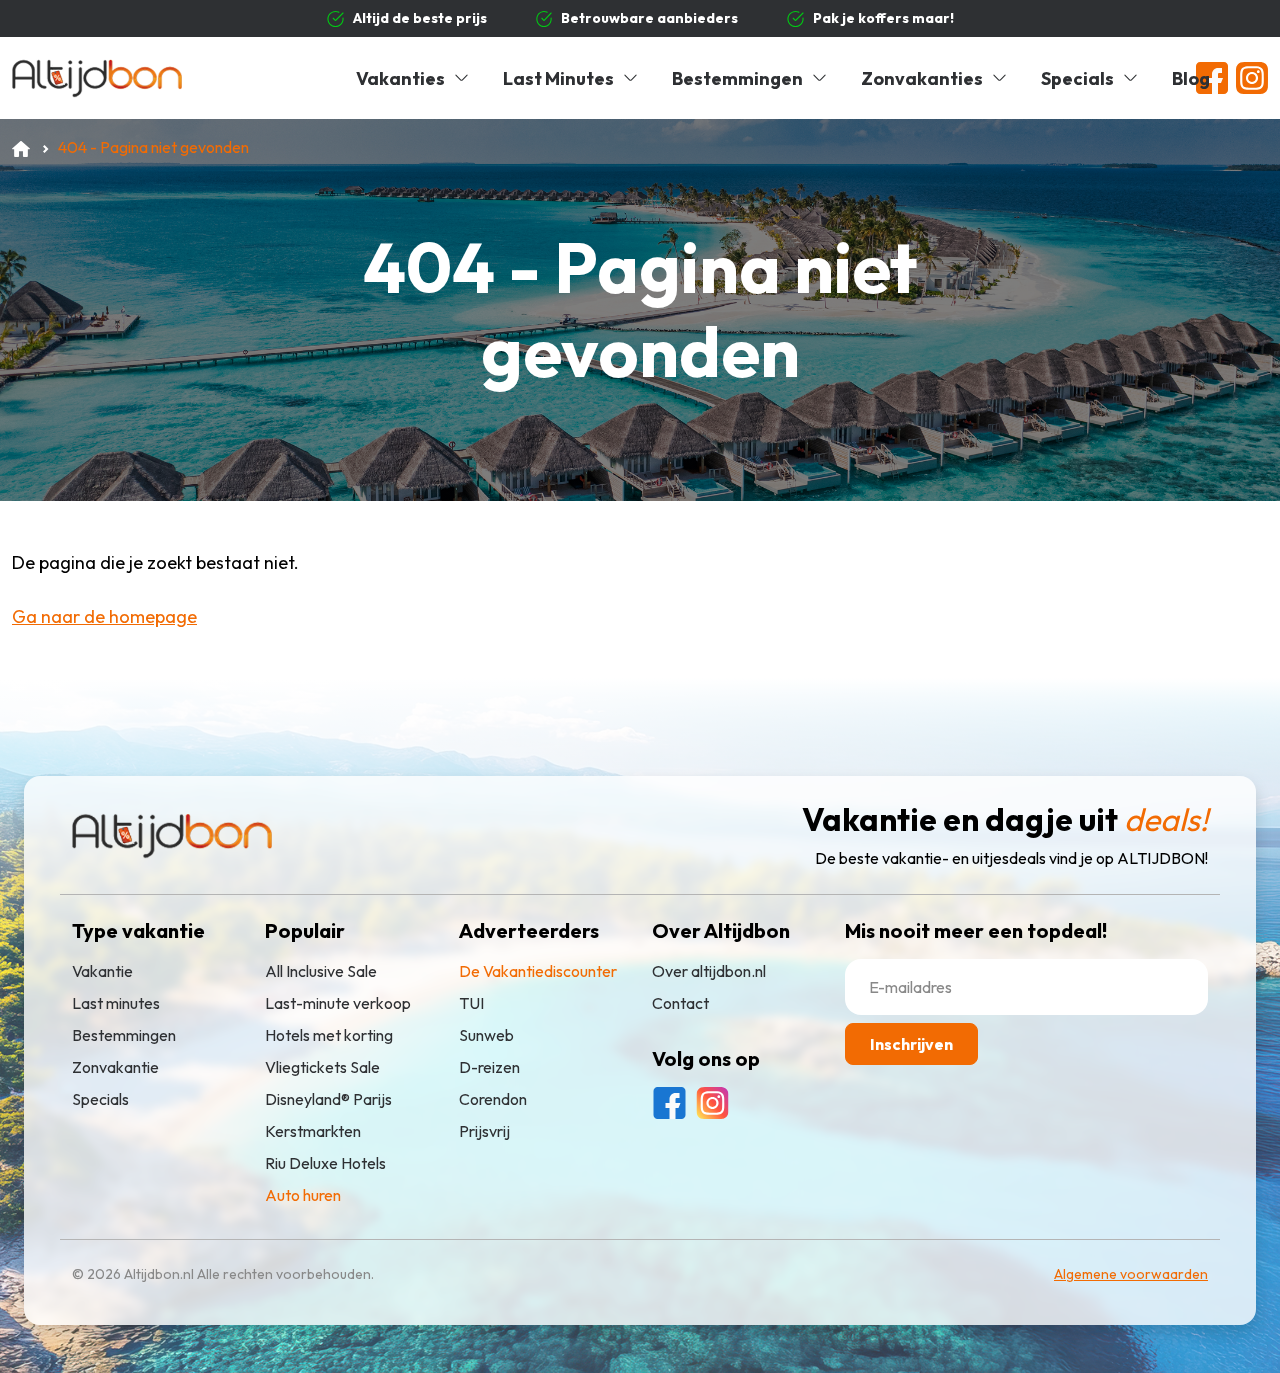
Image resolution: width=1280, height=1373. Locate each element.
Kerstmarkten (313, 1131)
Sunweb (486, 1035)
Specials (1077, 78)
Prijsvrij (484, 1131)
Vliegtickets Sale (322, 1067)
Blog (1191, 78)
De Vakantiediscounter (538, 971)
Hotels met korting (329, 1035)
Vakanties (400, 78)
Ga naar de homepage (104, 616)
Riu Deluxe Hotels (325, 1163)
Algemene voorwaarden (1131, 1274)
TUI (471, 1003)
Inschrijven (911, 1044)
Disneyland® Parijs (328, 1099)
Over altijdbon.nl (709, 971)
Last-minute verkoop (338, 1003)
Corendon (493, 1099)
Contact (680, 1003)
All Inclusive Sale (321, 971)
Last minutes (116, 1003)
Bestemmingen (737, 78)
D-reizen (489, 1067)
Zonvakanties (922, 78)
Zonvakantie (115, 1067)
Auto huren (303, 1195)
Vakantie (102, 971)
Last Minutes (558, 78)
